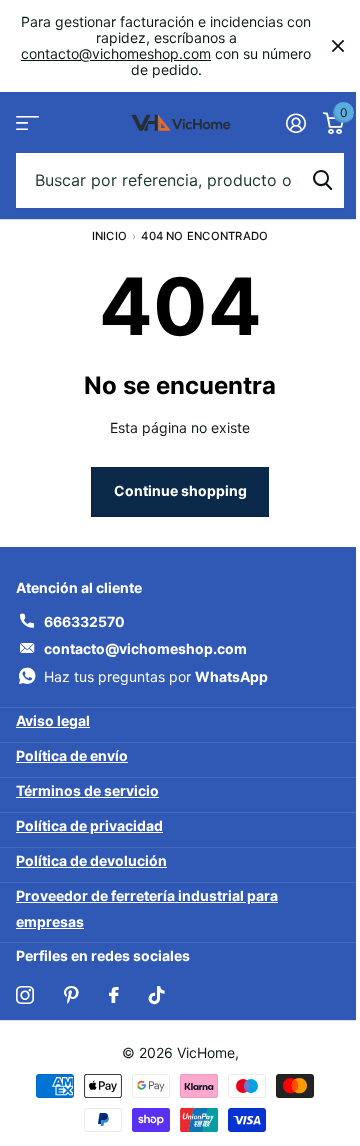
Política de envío (72, 755)
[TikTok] (157, 995)
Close (338, 46)
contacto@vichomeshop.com (116, 53)
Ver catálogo (27, 122)
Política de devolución (91, 860)
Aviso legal (53, 720)
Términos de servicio (87, 790)
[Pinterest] (71, 995)
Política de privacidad (89, 825)
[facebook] (114, 995)
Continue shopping (180, 490)
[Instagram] (25, 995)
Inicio (109, 236)
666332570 (84, 621)
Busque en (322, 180)
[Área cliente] (295, 123)
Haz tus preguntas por (156, 676)
